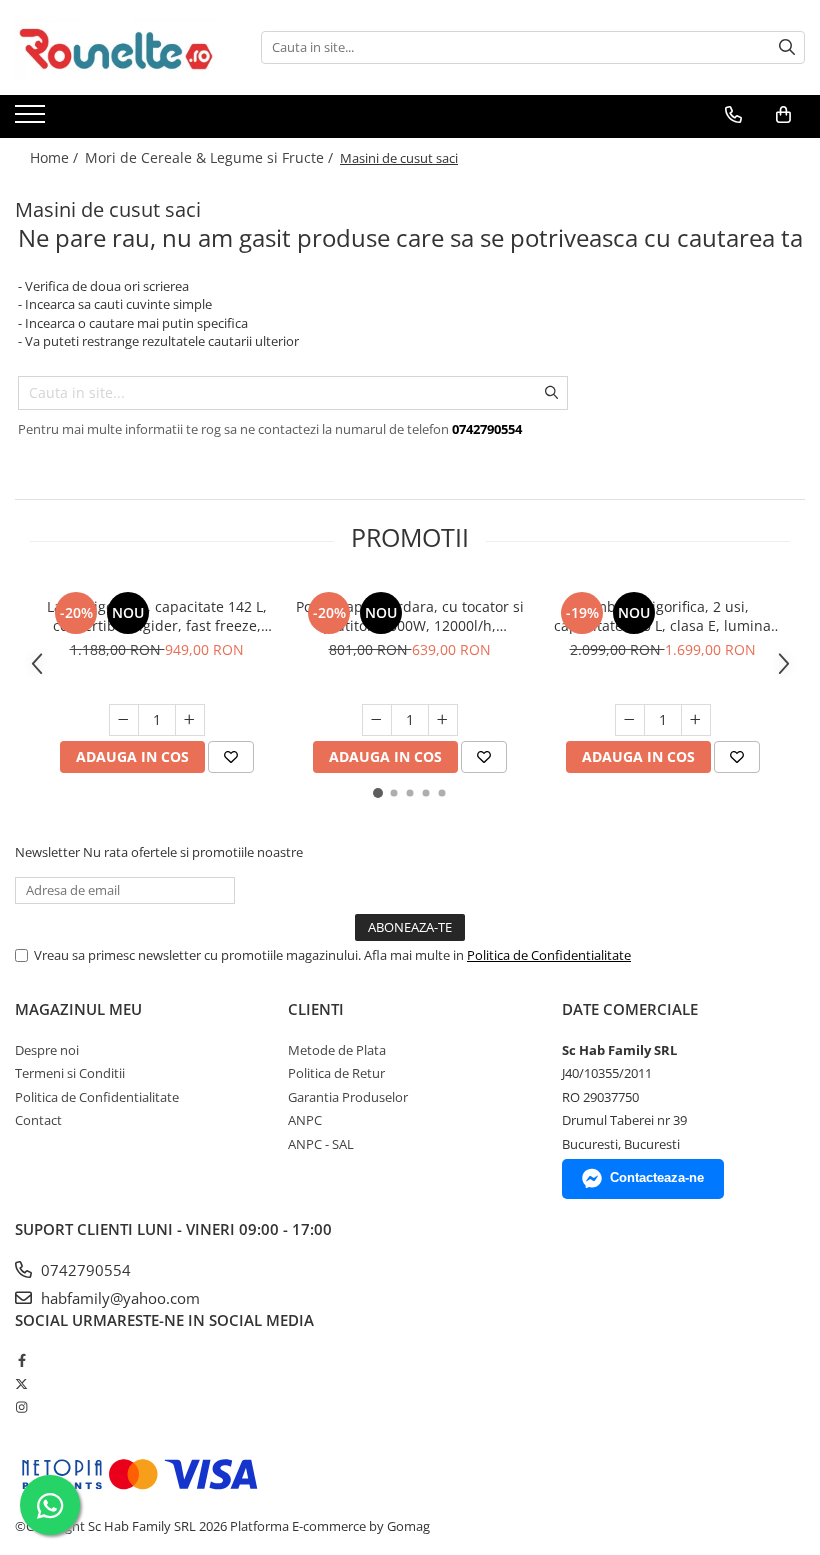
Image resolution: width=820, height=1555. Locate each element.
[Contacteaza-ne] (733, 115)
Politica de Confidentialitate (549, 955)
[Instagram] (21, 1407)
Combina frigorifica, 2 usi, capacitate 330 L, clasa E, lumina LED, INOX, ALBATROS (662, 616)
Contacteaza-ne (657, 1177)
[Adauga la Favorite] (231, 757)
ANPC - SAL (321, 1144)
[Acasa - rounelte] (115, 47)
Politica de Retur (336, 1073)
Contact (38, 1120)
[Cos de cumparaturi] (783, 115)
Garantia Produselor (348, 1097)
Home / (56, 157)
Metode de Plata (337, 1050)
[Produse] (32, 120)
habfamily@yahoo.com (118, 1298)
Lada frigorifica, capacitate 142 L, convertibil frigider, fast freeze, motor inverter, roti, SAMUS (157, 616)
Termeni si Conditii (70, 1073)
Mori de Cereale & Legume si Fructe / (211, 157)
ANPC (305, 1120)
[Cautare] (787, 47)
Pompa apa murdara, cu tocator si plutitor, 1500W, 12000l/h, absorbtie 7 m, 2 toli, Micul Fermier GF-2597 (410, 616)
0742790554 (84, 1270)
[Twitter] (21, 1384)
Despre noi (47, 1050)
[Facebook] (21, 1360)
